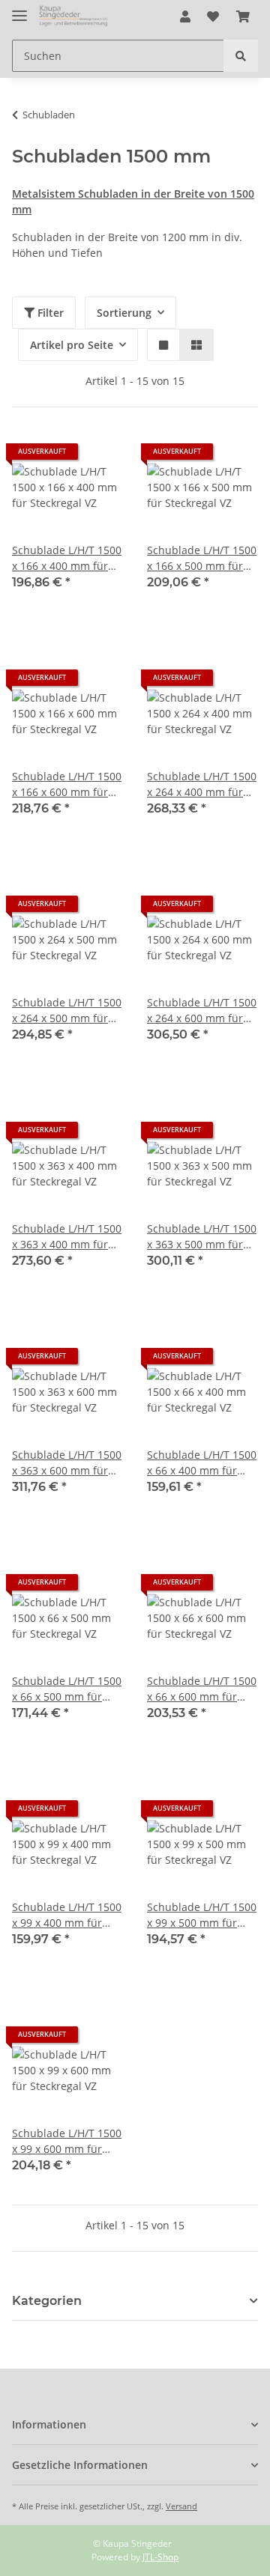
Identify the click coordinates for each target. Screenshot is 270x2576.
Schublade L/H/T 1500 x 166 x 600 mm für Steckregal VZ (67, 784)
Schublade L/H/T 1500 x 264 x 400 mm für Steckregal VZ (202, 784)
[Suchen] (241, 56)
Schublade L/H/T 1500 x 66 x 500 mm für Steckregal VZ (67, 1689)
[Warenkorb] (243, 16)
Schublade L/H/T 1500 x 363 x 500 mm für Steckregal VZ (202, 1237)
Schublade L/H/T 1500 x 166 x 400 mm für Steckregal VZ (67, 558)
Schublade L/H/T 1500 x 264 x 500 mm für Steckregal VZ (67, 1011)
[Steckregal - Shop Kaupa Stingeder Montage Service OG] (74, 17)
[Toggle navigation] (19, 9)
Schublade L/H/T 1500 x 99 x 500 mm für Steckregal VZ (202, 1915)
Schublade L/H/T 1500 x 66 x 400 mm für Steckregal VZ (202, 1463)
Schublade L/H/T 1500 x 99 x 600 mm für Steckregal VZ (67, 2141)
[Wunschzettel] (213, 16)
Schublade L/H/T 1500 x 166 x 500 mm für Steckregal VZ (202, 558)
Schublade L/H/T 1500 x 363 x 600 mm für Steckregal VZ (67, 1463)
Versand (181, 2506)
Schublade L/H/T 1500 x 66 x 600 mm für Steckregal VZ (202, 1689)
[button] (185, 16)
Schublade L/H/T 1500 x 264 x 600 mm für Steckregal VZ (202, 1011)
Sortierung (124, 313)
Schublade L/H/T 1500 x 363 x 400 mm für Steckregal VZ (67, 1237)
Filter (49, 313)
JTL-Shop (160, 2557)
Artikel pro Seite (72, 345)
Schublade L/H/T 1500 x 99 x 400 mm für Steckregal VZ (67, 1915)
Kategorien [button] (47, 2301)
